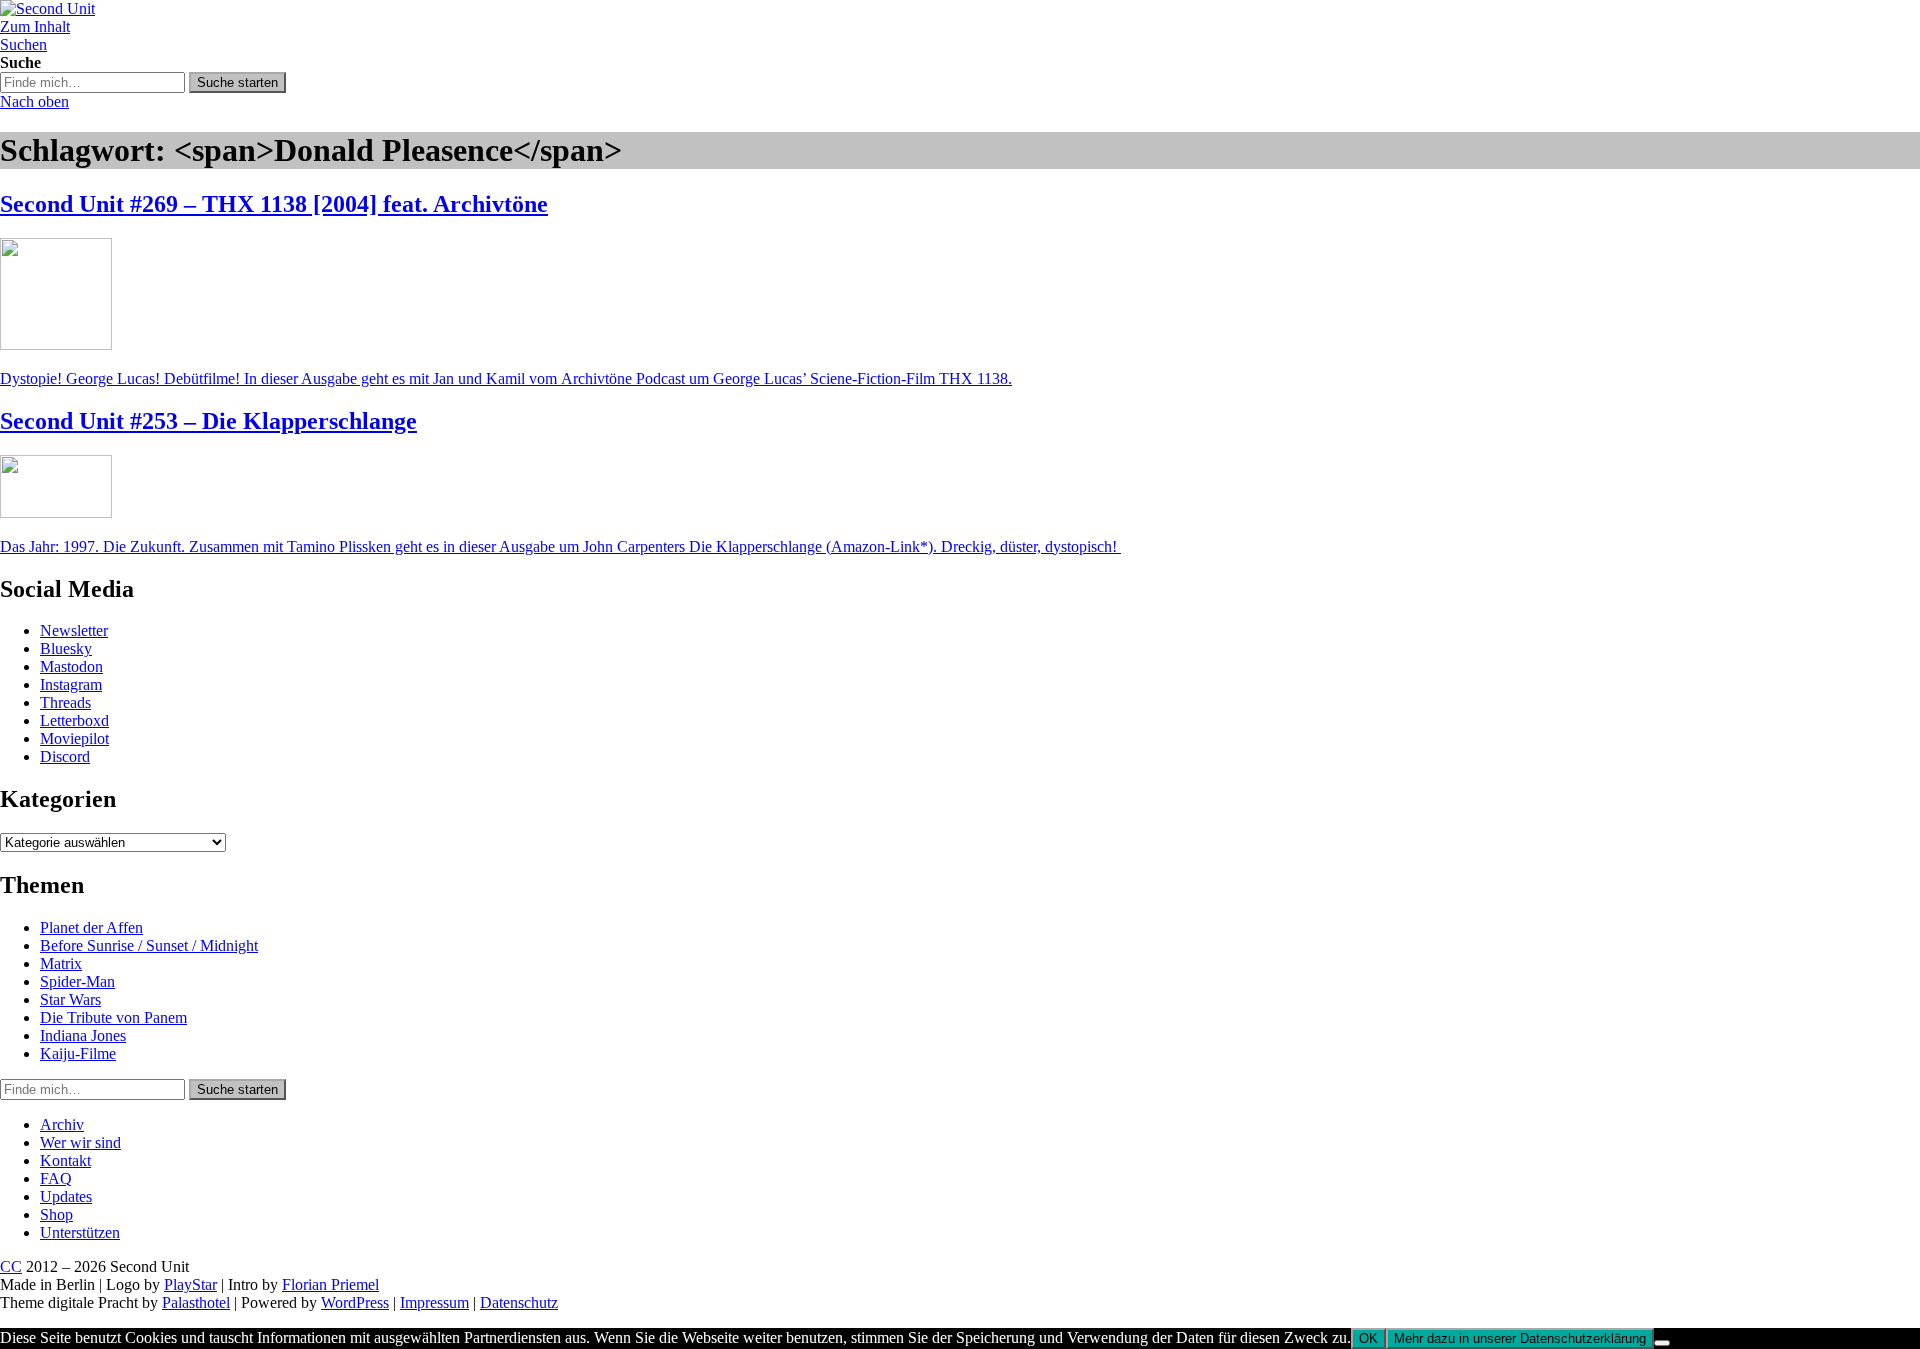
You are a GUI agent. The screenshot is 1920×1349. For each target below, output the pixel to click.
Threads (65, 702)
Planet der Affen (91, 927)
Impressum (434, 1302)
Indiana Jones (83, 1035)
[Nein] (1662, 1343)
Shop (56, 1214)
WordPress (355, 1302)
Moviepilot (74, 738)
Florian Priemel (330, 1284)
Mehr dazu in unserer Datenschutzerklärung (1520, 1338)
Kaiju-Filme (78, 1053)
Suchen (23, 44)
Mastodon (71, 666)
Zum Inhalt (35, 26)
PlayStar (190, 1284)
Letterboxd (74, 720)
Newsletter (74, 630)
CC (11, 1266)
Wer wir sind (80, 1142)
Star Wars (70, 999)
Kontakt (65, 1160)
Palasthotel (196, 1302)
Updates (66, 1196)
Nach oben (34, 101)
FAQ (56, 1178)
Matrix (61, 963)
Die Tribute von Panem (113, 1017)
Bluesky (66, 648)
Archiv (62, 1124)
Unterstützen (80, 1232)
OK (1368, 1338)
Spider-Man (77, 981)
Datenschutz (519, 1302)
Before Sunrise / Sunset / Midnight (149, 945)
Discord (65, 756)
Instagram (71, 684)
